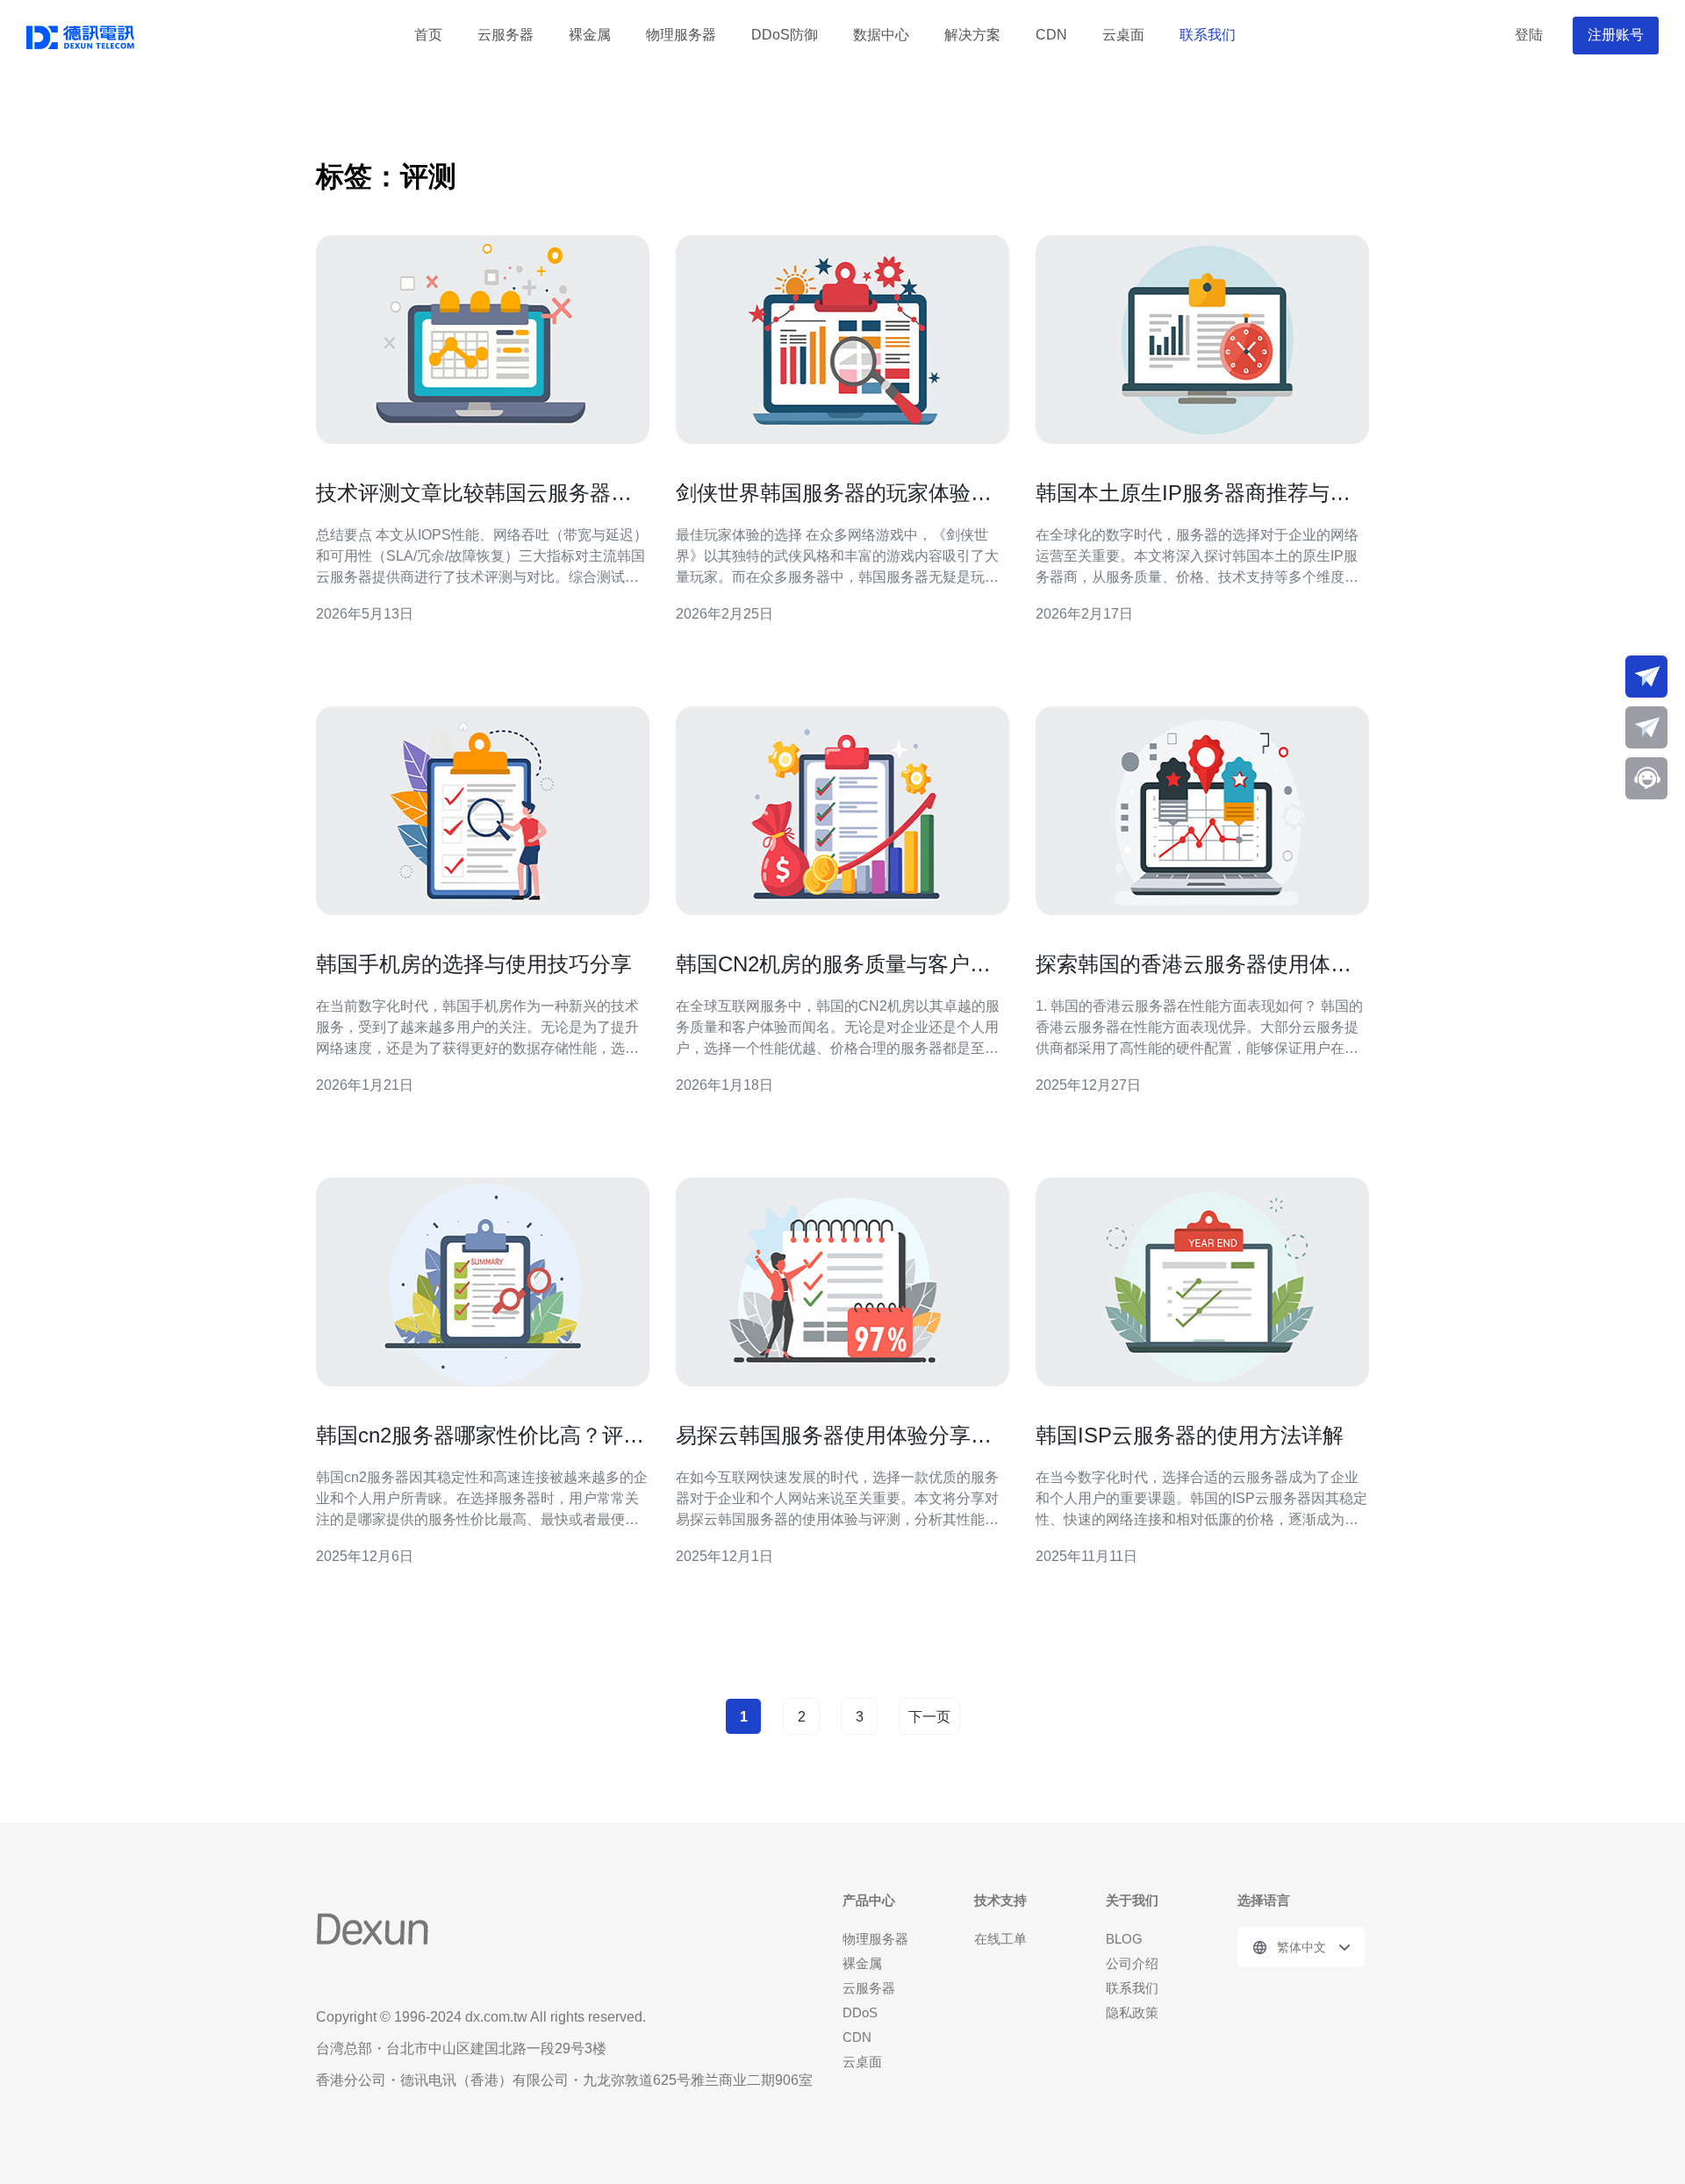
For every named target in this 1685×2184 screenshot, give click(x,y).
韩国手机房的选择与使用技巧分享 (474, 964)
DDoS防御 (785, 35)
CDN (1051, 35)
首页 (428, 35)
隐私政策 (1132, 2012)
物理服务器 (681, 35)
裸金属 (590, 35)
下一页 (929, 1717)
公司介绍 (1132, 1963)
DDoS (860, 2012)
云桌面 (1123, 35)
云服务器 (505, 35)
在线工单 (1000, 1939)
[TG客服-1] (1646, 677)
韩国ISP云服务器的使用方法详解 (1190, 1435)
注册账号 (1616, 35)
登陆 (1529, 35)
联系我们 (1208, 35)
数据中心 (881, 35)
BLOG (1124, 1939)
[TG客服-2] (1646, 727)
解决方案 (972, 35)
